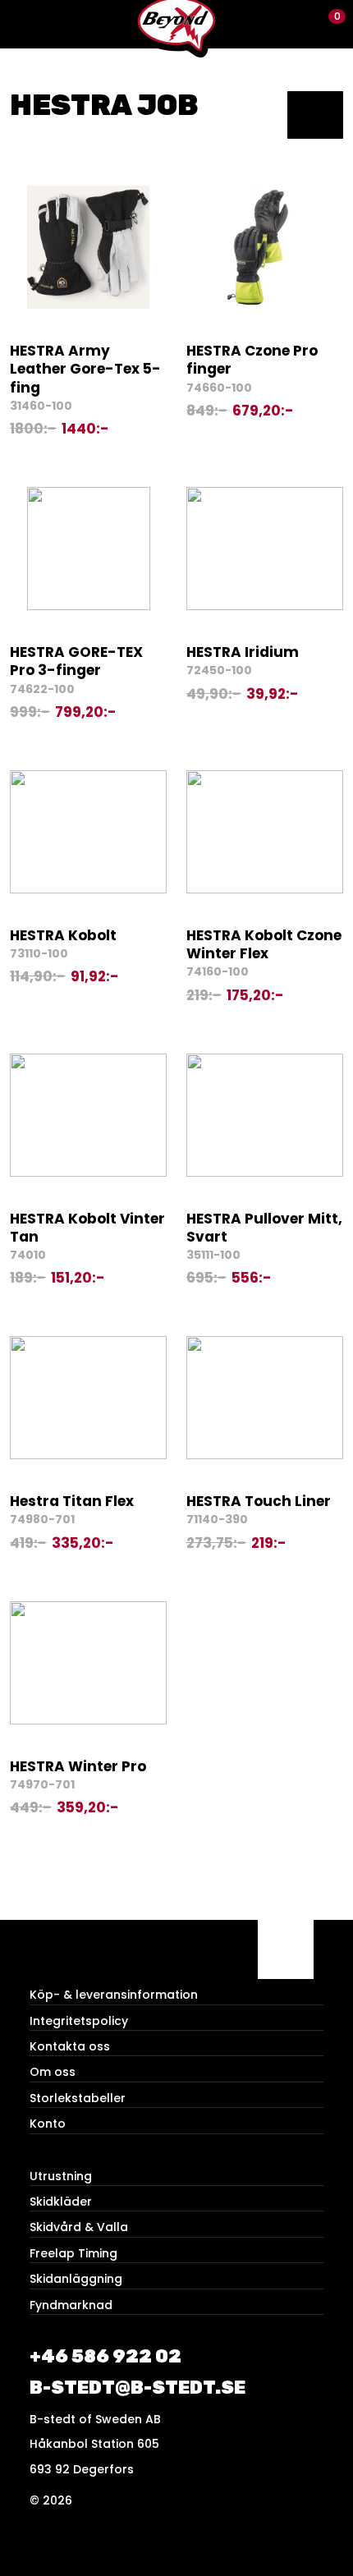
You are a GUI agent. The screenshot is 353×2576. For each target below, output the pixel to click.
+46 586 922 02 (105, 2356)
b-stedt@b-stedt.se (138, 2388)
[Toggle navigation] (24, 24)
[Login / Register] (300, 24)
